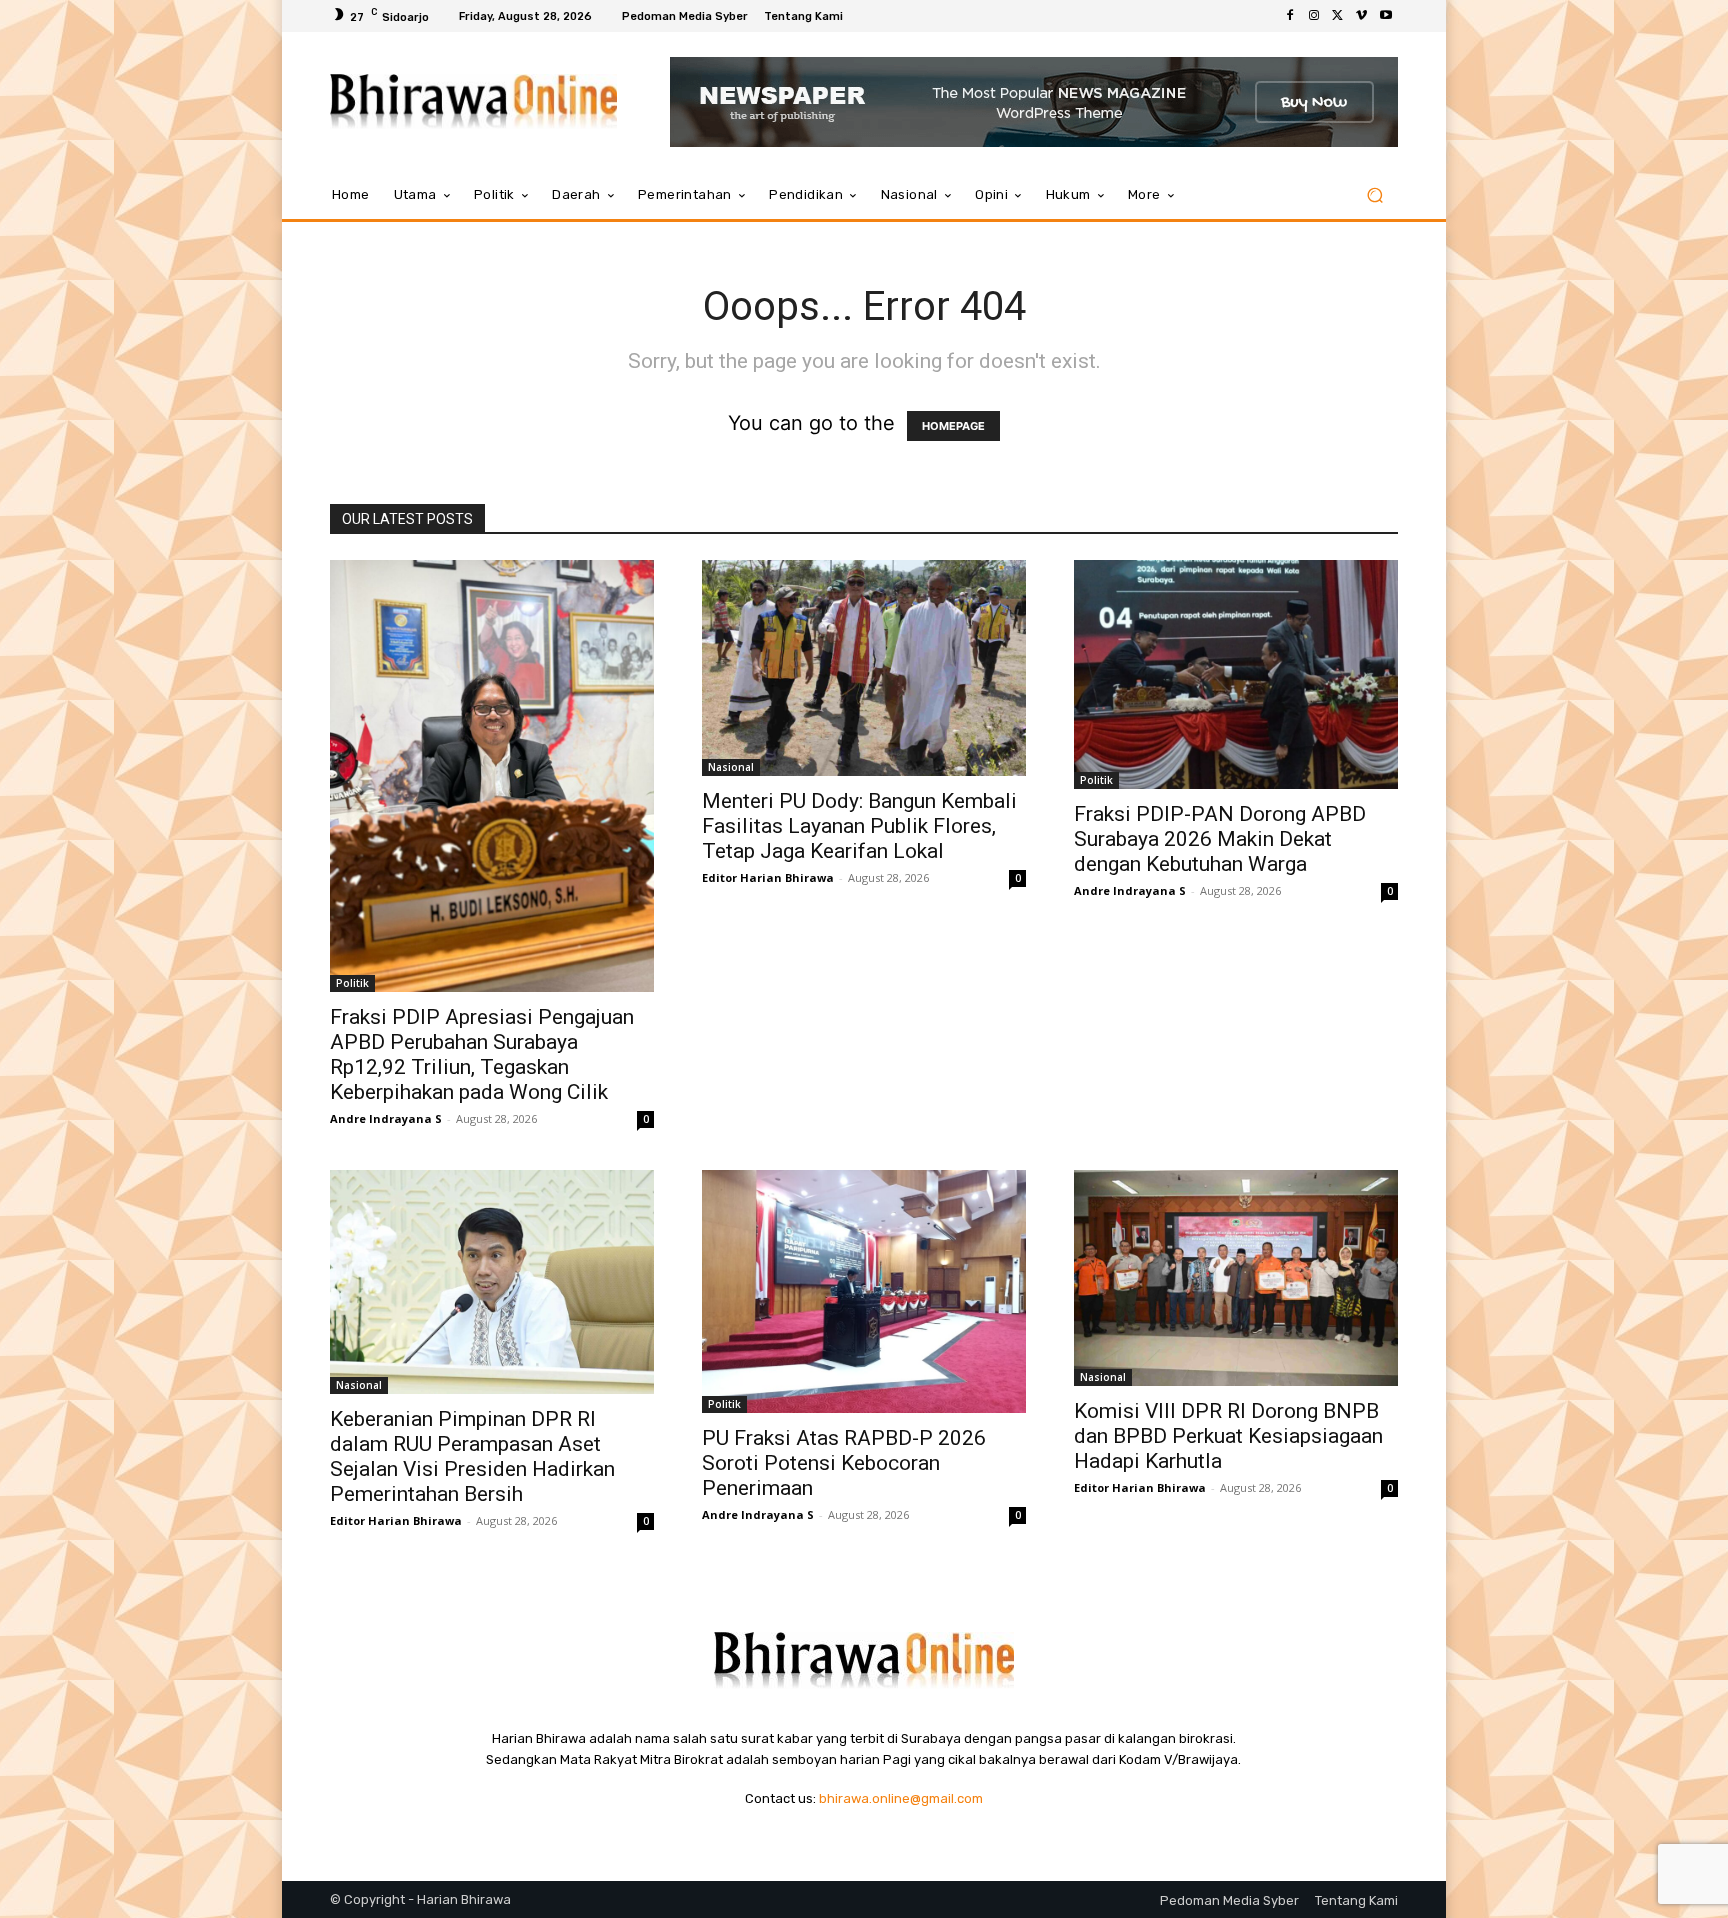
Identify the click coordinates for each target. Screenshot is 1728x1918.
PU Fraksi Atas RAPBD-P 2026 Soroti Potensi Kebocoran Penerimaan (844, 1463)
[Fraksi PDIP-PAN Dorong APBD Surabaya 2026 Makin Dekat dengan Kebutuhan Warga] (1236, 674)
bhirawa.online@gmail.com (901, 1798)
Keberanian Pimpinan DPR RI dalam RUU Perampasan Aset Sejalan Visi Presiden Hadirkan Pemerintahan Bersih (472, 1456)
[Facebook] (1290, 16)
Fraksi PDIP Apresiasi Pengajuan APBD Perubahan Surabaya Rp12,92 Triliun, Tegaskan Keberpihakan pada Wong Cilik (482, 1054)
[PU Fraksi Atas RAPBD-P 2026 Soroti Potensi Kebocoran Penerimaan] (864, 1291)
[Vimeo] (1362, 16)
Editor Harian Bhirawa (768, 877)
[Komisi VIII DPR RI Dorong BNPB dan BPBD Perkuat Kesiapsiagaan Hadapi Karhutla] (1236, 1278)
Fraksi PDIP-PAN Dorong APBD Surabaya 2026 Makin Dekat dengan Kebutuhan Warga (1220, 839)
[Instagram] (1314, 16)
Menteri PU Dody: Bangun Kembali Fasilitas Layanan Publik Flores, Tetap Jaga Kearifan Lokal (859, 826)
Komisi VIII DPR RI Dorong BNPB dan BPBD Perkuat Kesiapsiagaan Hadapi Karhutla (1228, 1436)
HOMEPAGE (953, 426)
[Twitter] (1338, 16)
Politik (352, 983)
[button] (1374, 195)
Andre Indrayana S (386, 1118)
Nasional (731, 767)
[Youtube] (1386, 16)
